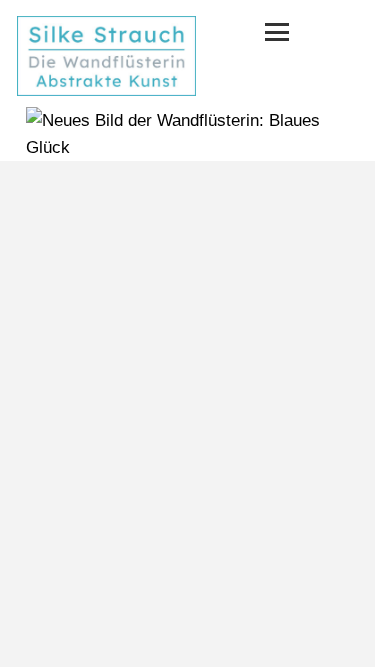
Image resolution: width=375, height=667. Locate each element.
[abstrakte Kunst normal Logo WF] (106, 56)
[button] (276, 32)
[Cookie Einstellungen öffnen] (36, 641)
